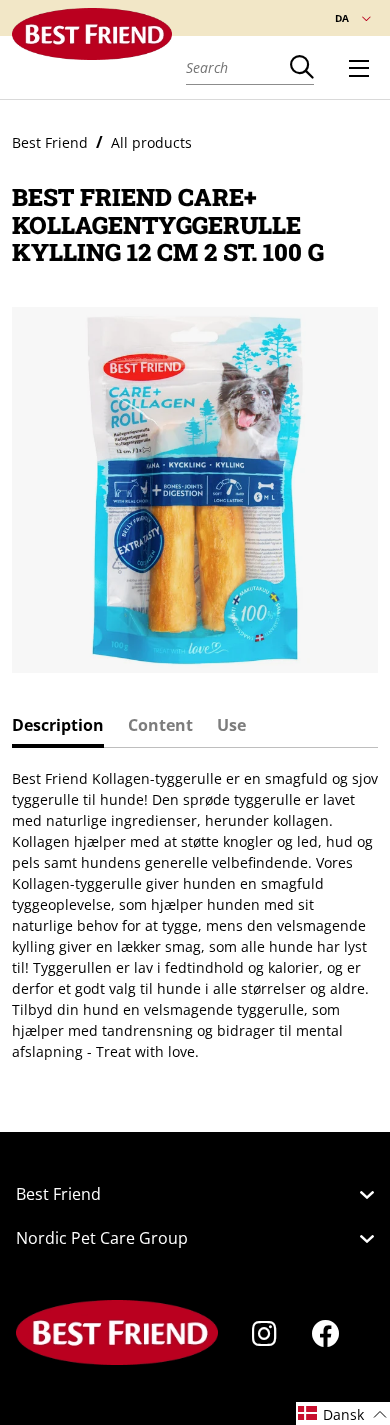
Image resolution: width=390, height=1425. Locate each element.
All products (151, 142)
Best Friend (50, 142)
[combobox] (238, 67)
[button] (343, 1413)
